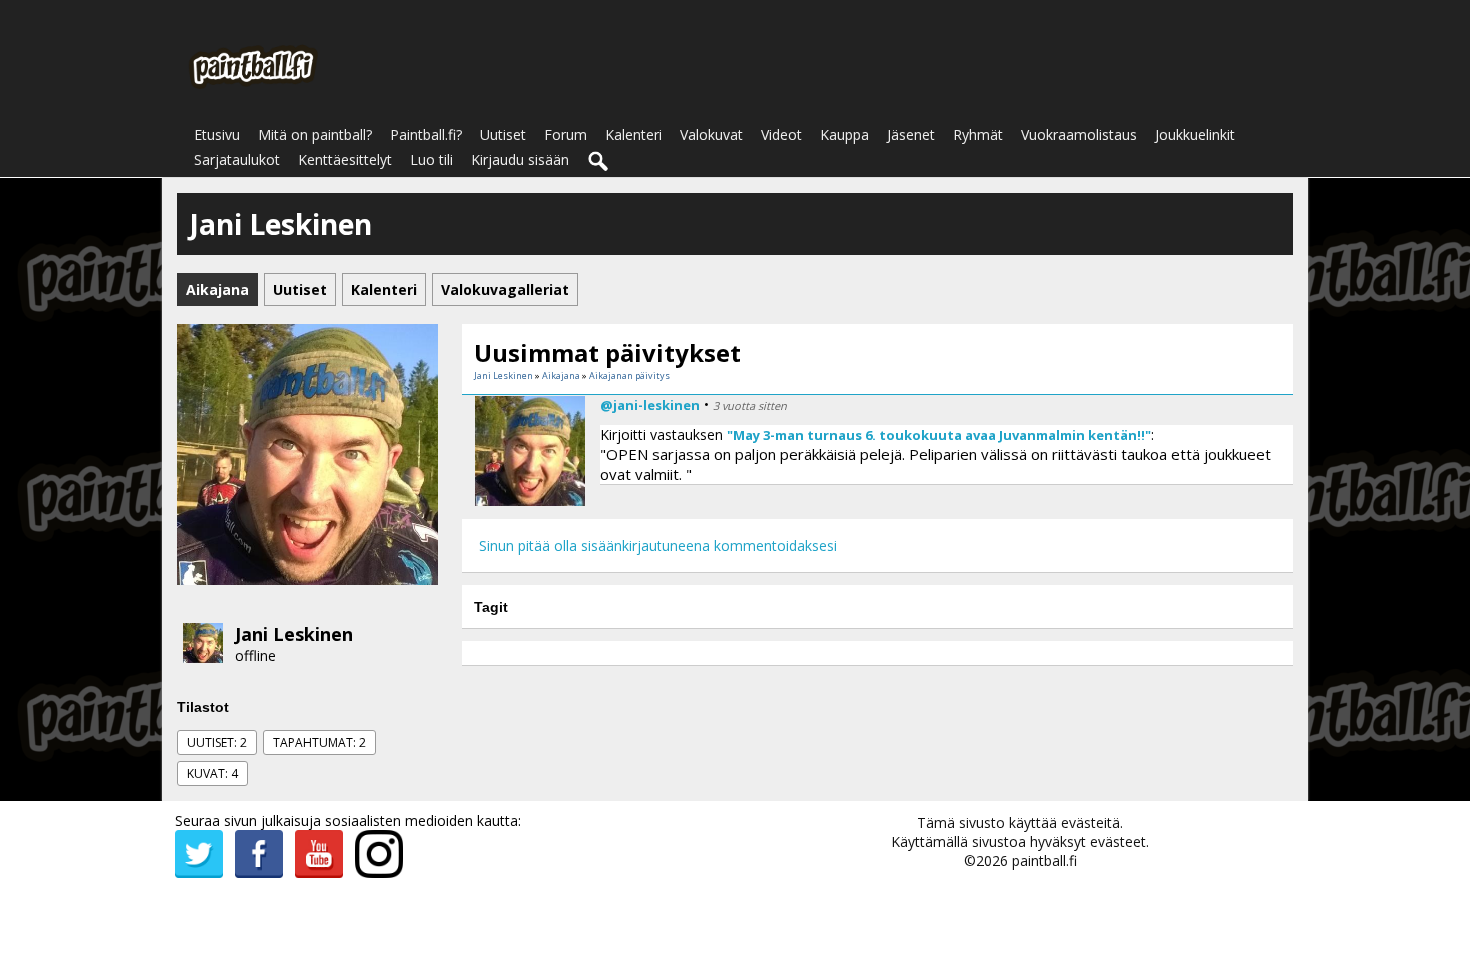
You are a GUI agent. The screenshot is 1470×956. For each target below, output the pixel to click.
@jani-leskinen (650, 405)
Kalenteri (633, 134)
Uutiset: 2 (217, 742)
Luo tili (431, 159)
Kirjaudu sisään (520, 159)
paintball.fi (1044, 860)
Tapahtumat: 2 (319, 742)
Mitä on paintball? (315, 134)
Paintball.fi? (426, 134)
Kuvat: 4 (212, 773)
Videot (781, 134)
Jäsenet (911, 134)
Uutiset (503, 134)
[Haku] (599, 162)
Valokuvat (711, 134)
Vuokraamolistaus (1079, 134)
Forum (565, 134)
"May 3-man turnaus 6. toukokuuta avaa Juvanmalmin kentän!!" (939, 435)
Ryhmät (978, 134)
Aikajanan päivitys (629, 375)
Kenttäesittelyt (345, 159)
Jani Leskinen (294, 634)
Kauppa (844, 134)
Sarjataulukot (237, 159)
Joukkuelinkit (1195, 134)
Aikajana (561, 375)
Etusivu (217, 134)
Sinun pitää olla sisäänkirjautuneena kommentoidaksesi (658, 545)
